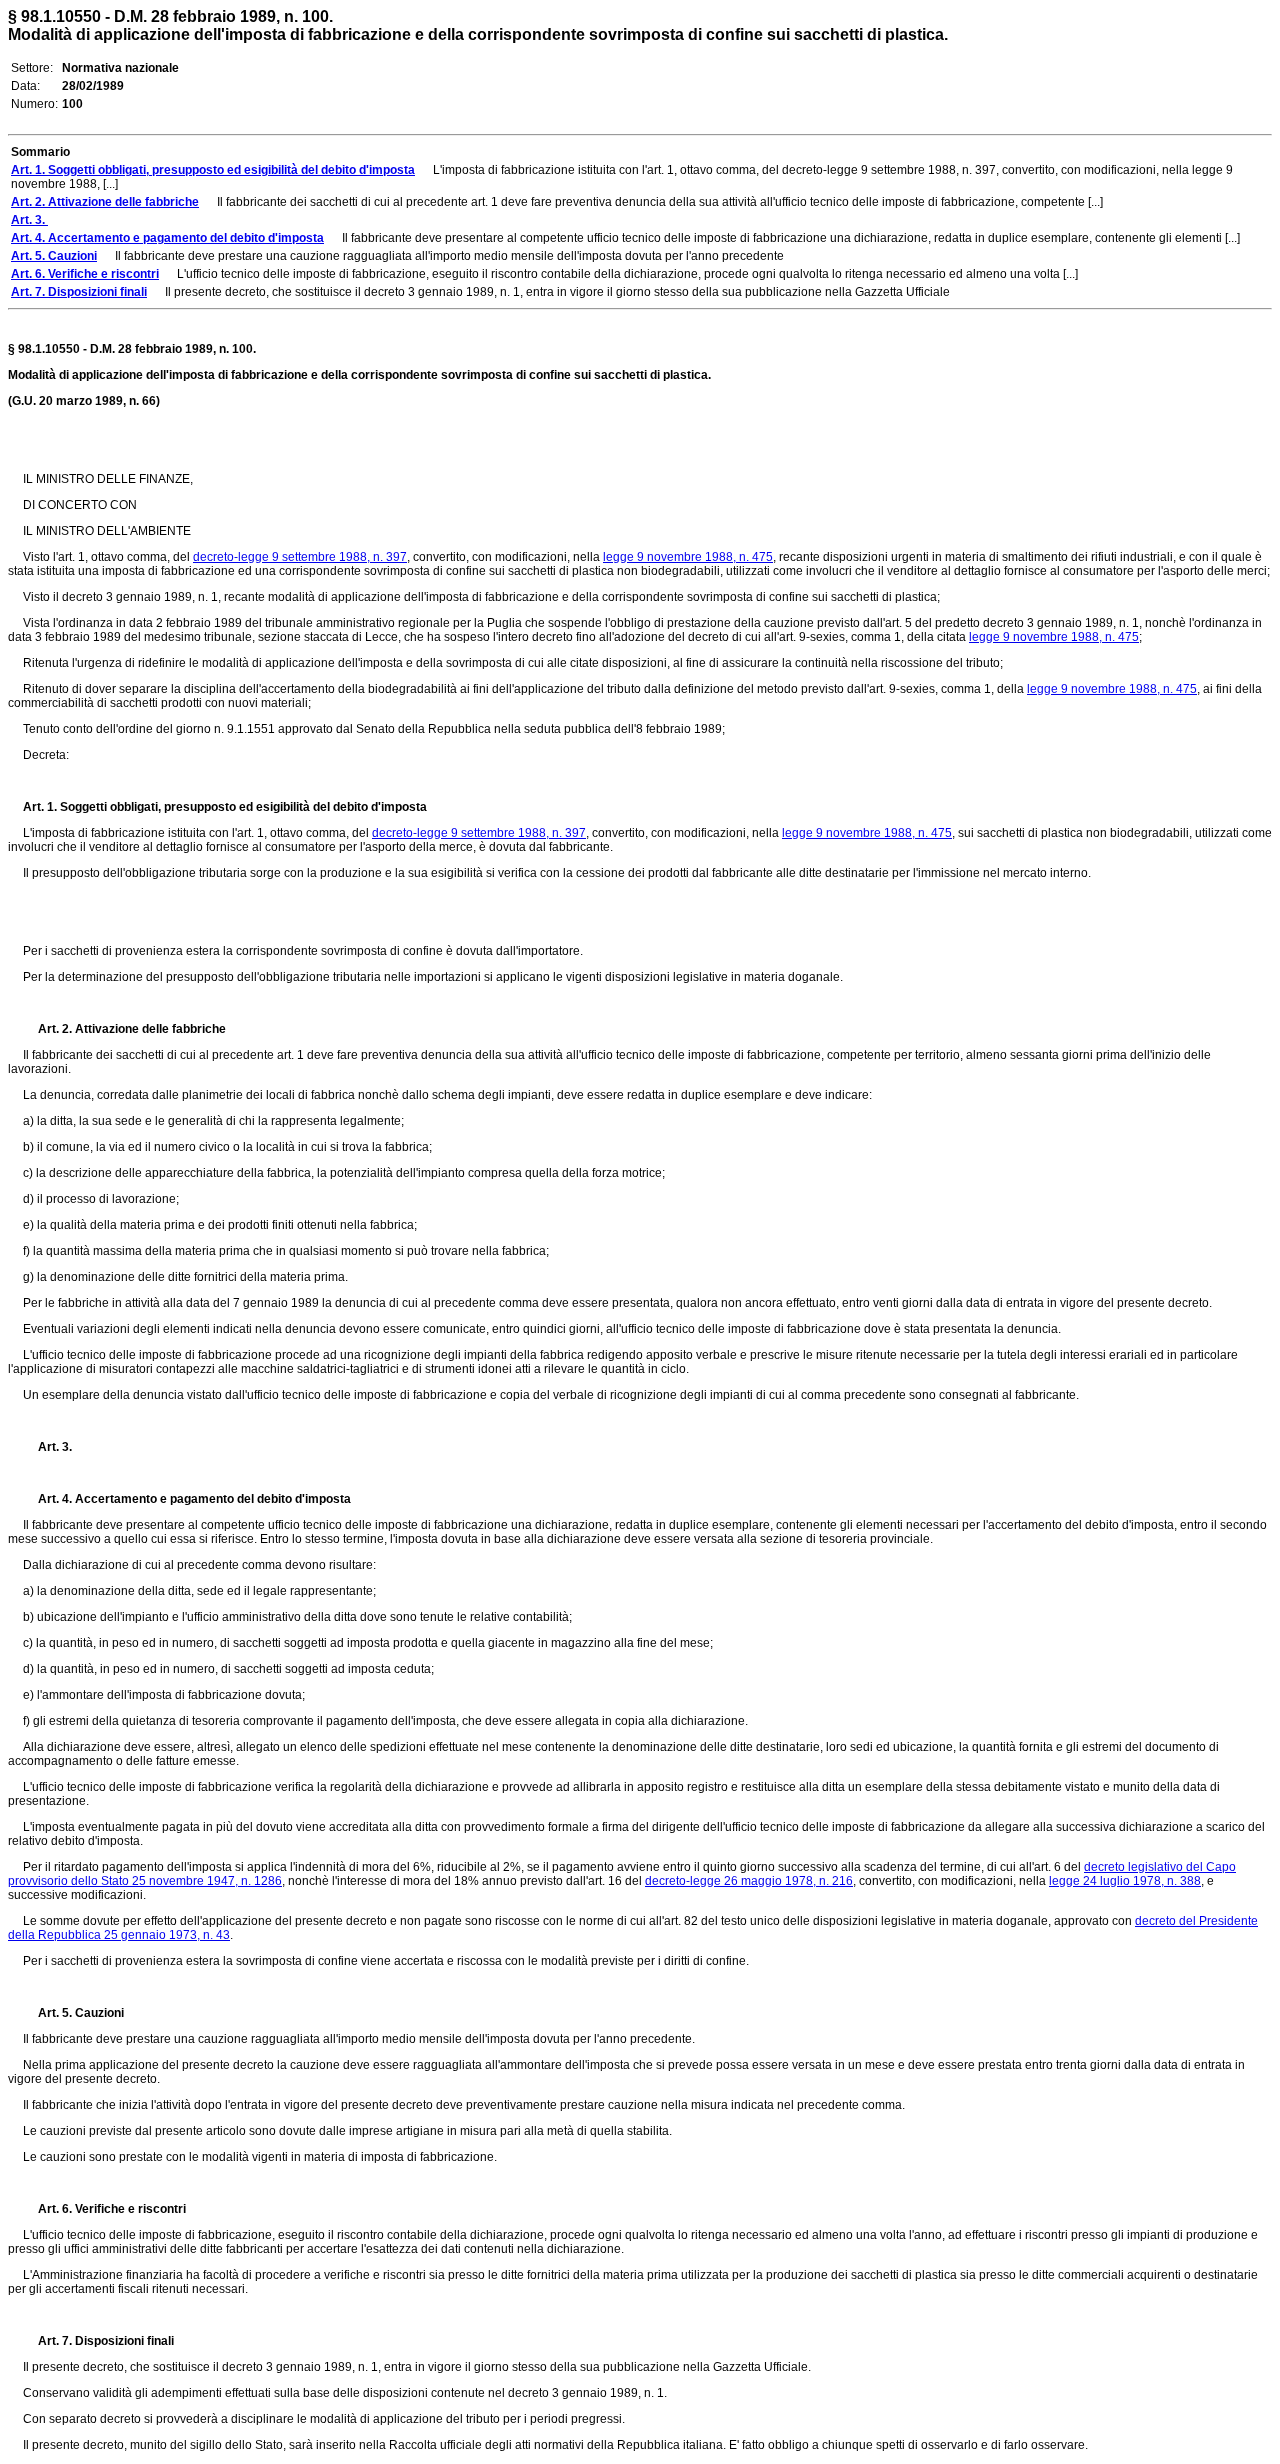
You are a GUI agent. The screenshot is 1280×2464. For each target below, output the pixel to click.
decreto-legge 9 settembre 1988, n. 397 (300, 557)
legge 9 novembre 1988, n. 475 (688, 557)
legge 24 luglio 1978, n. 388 (1125, 1881)
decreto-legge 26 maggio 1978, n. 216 (749, 1881)
